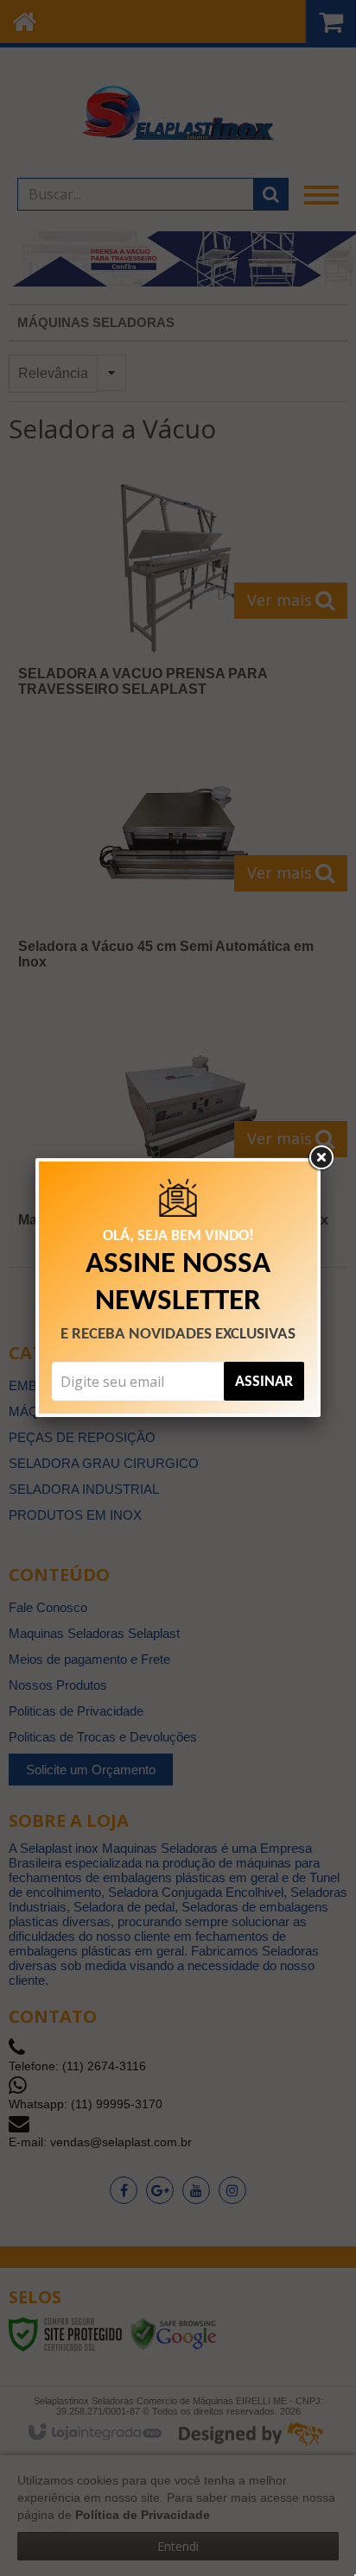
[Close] (321, 1158)
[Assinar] (264, 1381)
